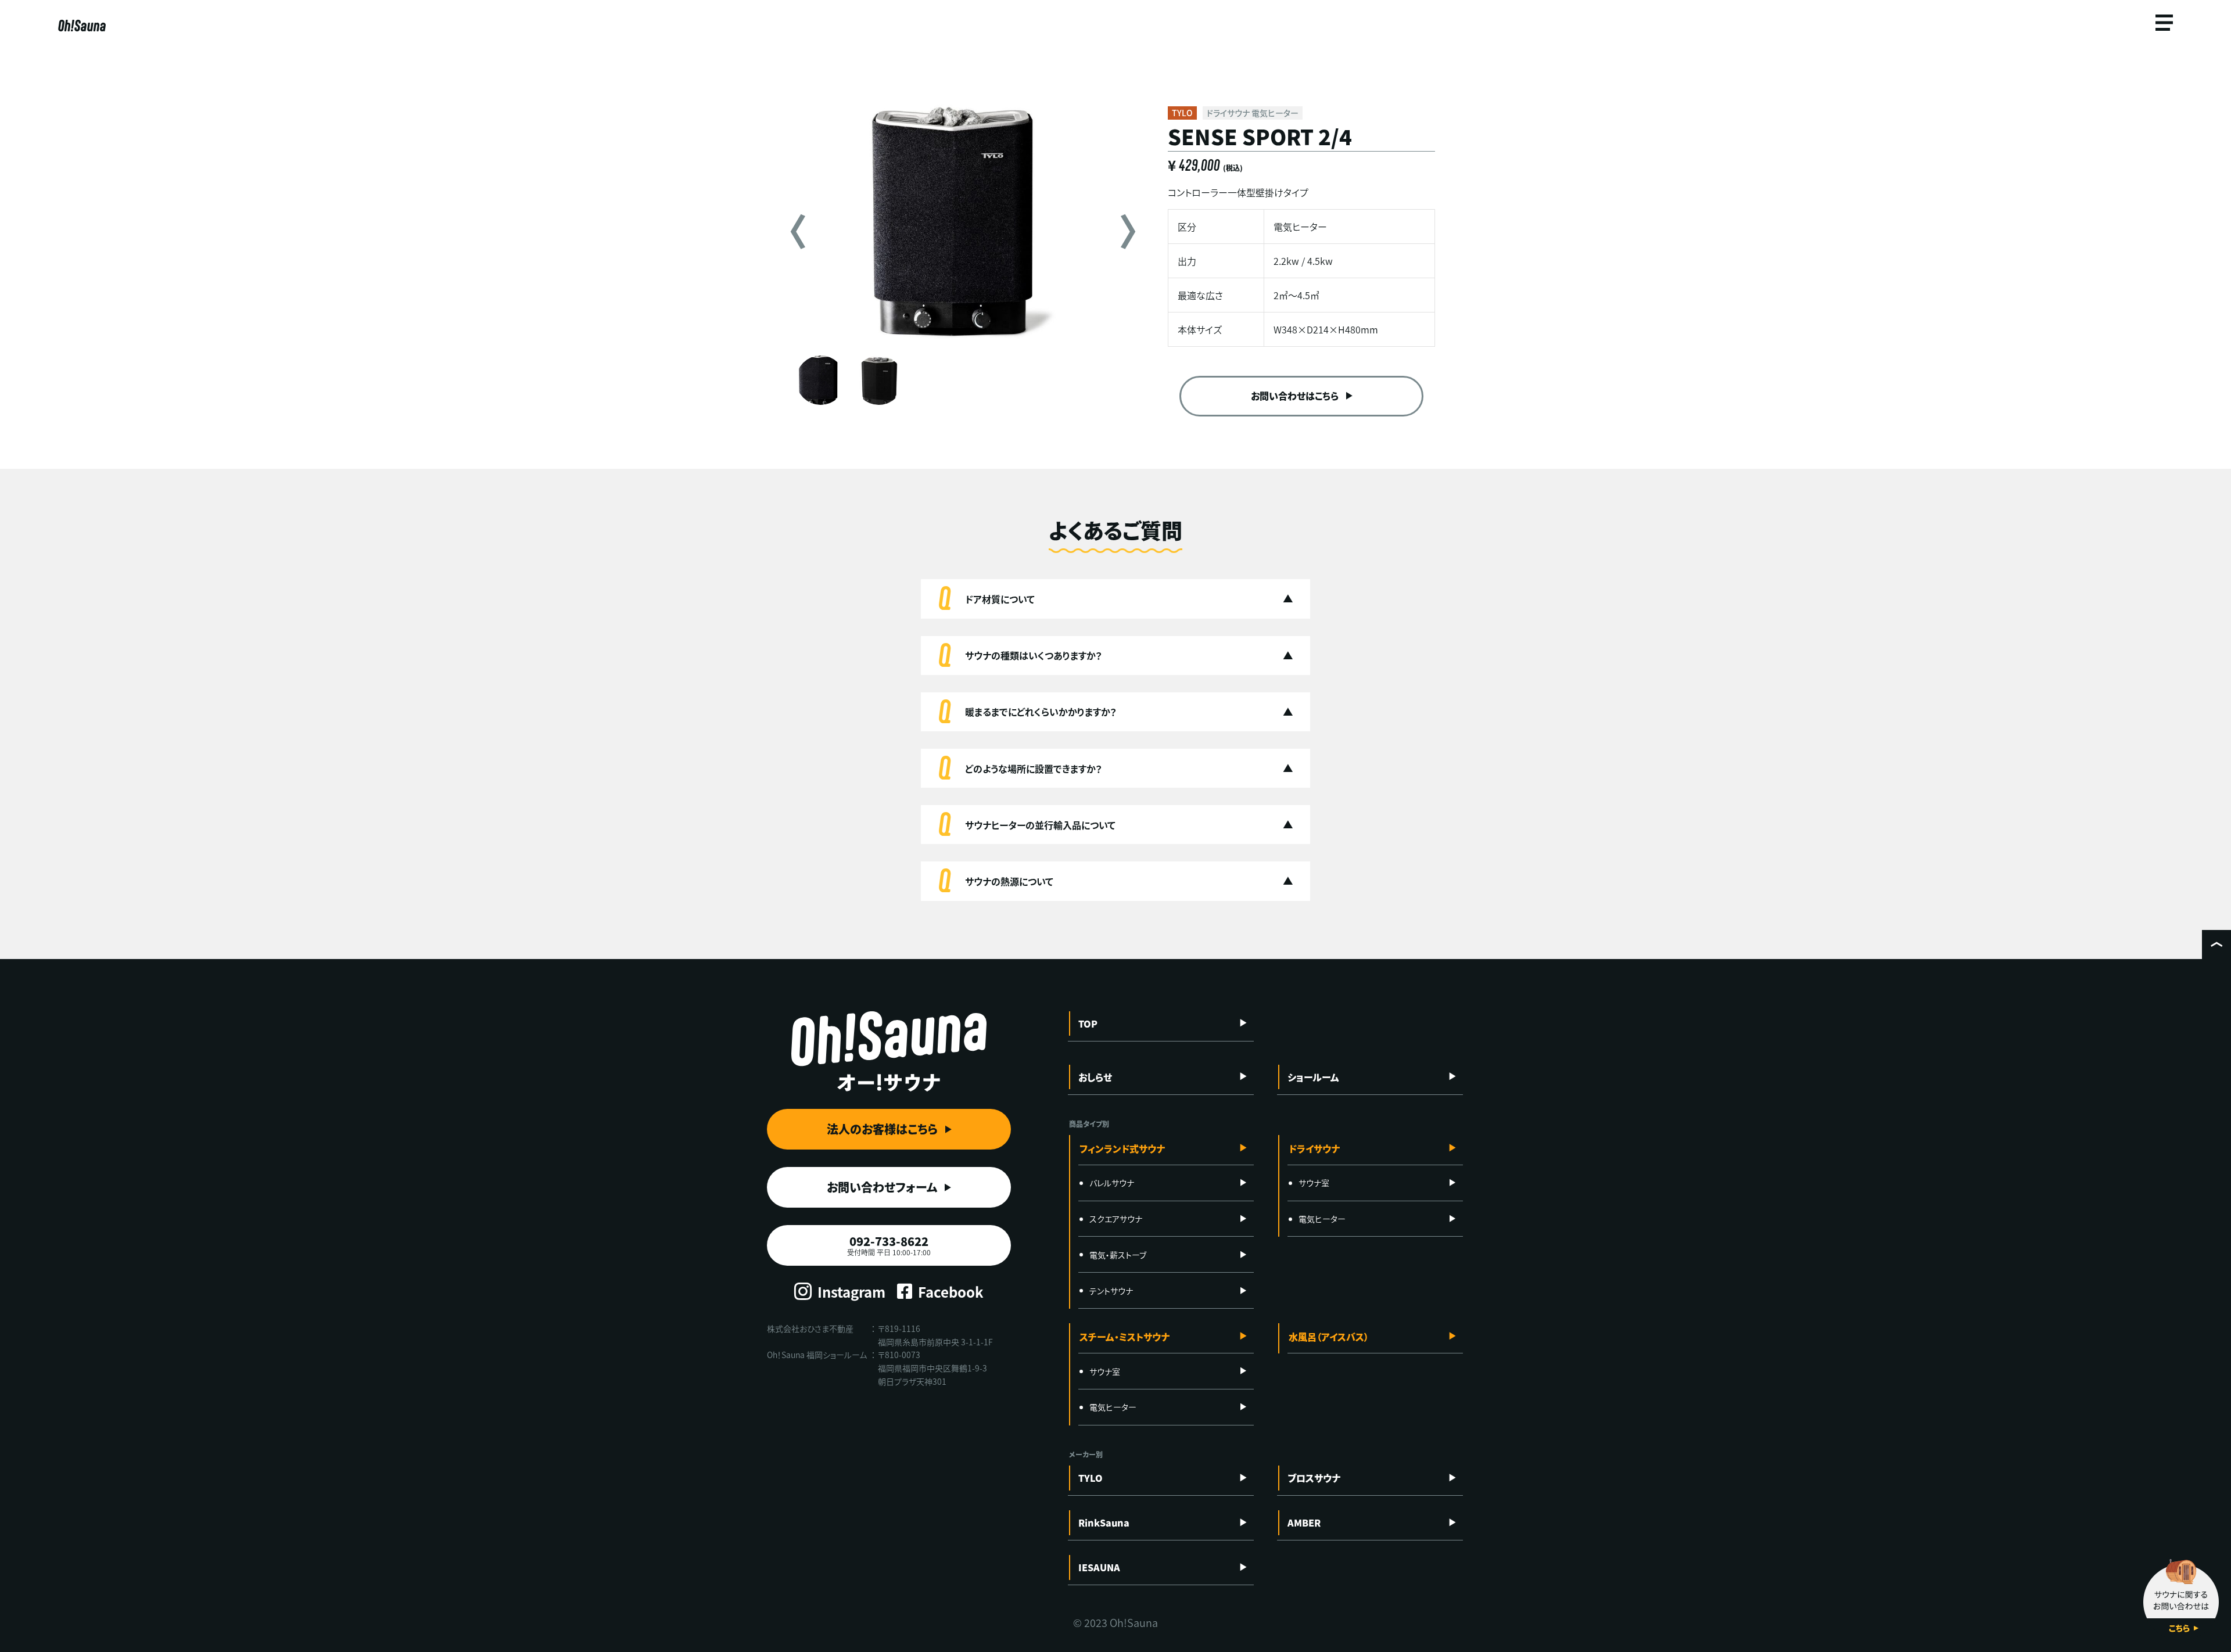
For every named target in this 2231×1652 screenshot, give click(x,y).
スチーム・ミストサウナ (1125, 1337)
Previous (798, 232)
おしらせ (1095, 1077)
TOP (1088, 1023)
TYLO (1091, 1478)
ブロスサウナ (1314, 1478)
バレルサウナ (1112, 1183)
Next (1128, 232)
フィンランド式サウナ (1122, 1148)
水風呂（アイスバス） (1329, 1337)
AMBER (1304, 1522)
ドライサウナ (1314, 1148)
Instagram (851, 1292)
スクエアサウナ (1116, 1219)
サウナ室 (1314, 1183)
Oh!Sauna (82, 26)
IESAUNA (1099, 1567)
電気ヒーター (1322, 1219)
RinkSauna (1104, 1522)
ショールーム (1313, 1077)
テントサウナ (1111, 1291)
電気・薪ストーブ (1118, 1255)
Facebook (951, 1292)
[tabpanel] (963, 224)
